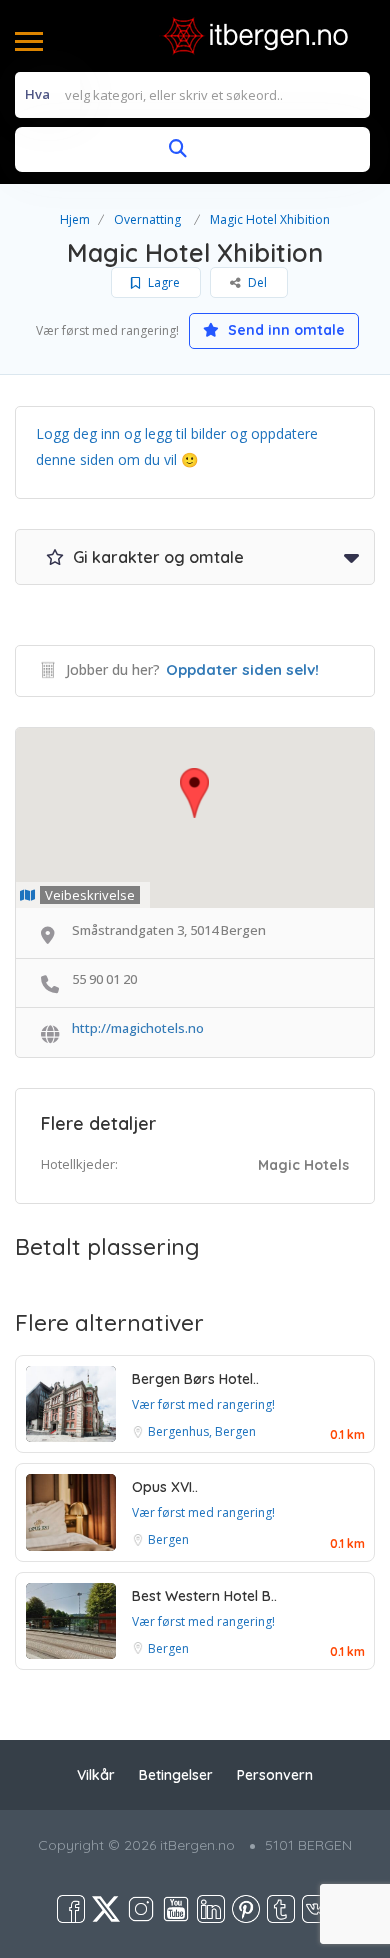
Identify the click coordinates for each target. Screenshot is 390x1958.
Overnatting (147, 219)
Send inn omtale (284, 330)
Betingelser (176, 1775)
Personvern (275, 1775)
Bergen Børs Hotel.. (195, 1379)
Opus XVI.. (165, 1487)
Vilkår (96, 1775)
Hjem (75, 219)
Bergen (168, 1539)
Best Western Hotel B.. (204, 1596)
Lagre (162, 282)
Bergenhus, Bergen (202, 1431)
